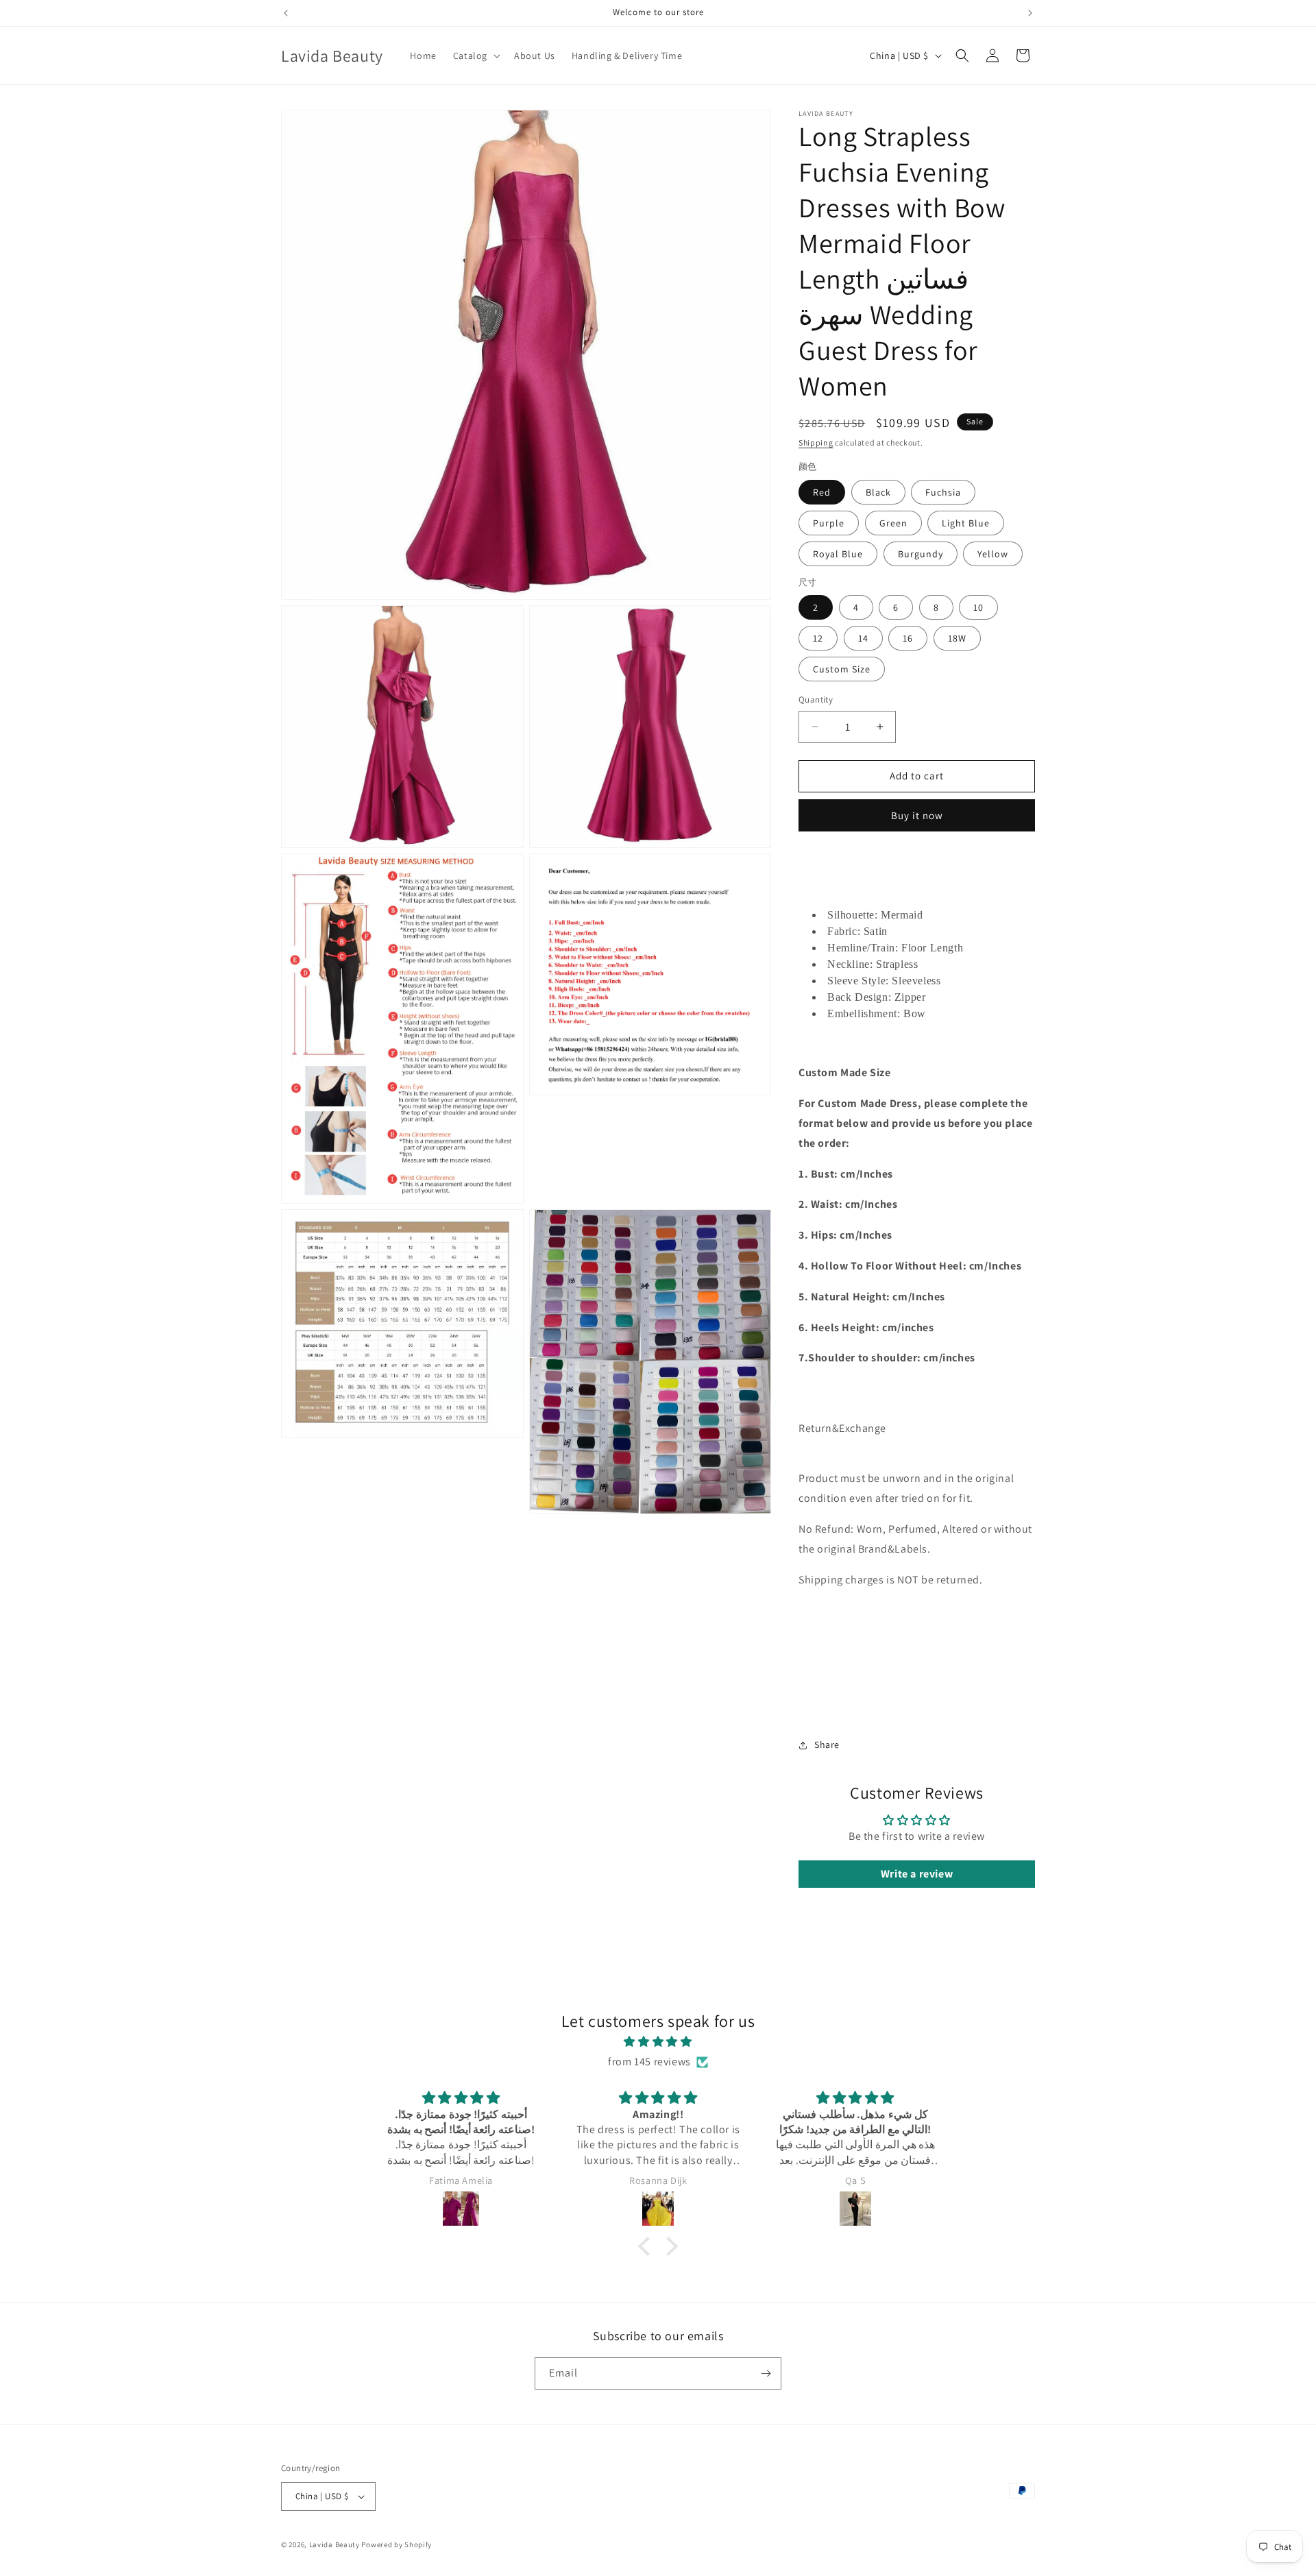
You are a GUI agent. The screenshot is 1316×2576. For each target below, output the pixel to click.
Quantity (816, 700)
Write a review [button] (917, 1874)
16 (908, 638)
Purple (829, 523)
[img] (658, 2042)
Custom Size (842, 669)
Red (822, 492)
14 (863, 638)
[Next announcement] (1030, 13)
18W (957, 638)
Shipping (816, 442)
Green (893, 523)
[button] (475, 56)
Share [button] (827, 1745)
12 (818, 638)
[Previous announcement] (286, 13)
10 (978, 607)
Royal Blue (838, 554)
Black (878, 492)
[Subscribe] (766, 2373)
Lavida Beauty (334, 2544)
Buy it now (917, 815)
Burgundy (921, 554)
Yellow (993, 554)
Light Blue (966, 523)
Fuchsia (943, 492)
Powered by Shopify (397, 2544)
